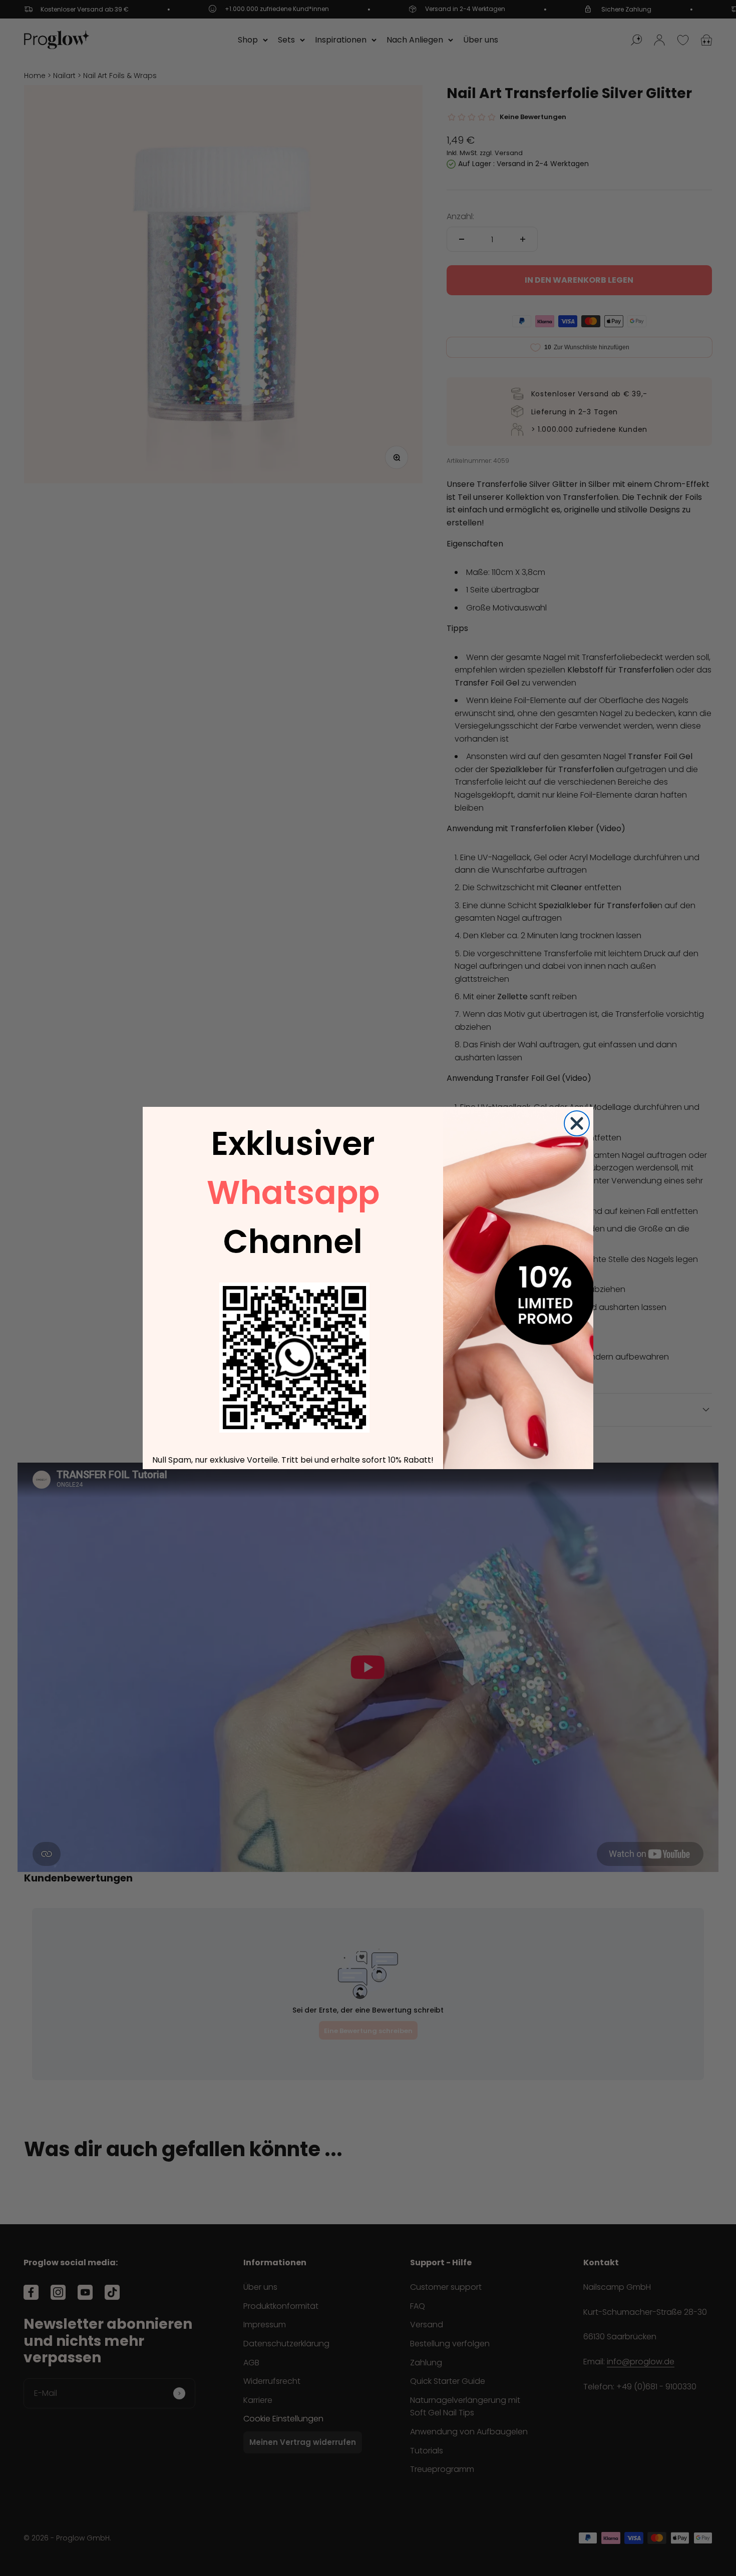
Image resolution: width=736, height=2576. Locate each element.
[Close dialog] (577, 1123)
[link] (294, 1358)
